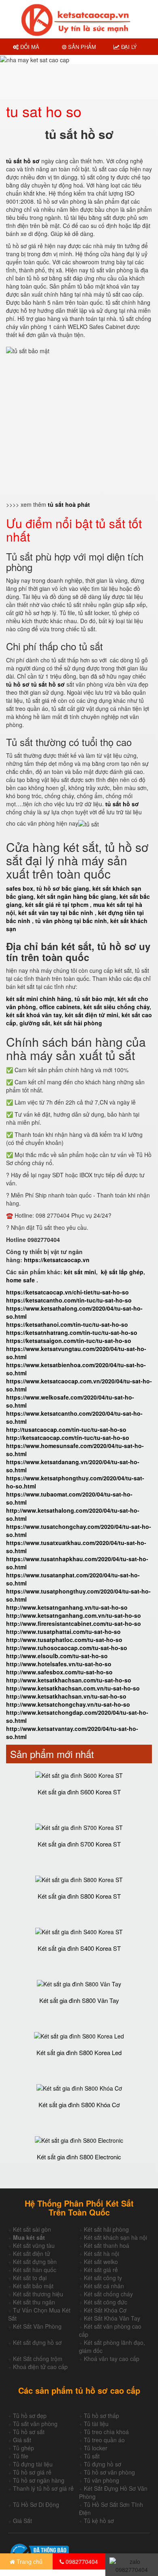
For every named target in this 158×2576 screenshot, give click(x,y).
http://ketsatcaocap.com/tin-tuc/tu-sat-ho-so (68, 1438)
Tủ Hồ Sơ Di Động (36, 2504)
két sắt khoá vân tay (34, 1015)
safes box (20, 888)
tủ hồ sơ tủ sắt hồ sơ (35, 684)
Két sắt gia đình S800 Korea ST (79, 1896)
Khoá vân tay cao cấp (112, 2359)
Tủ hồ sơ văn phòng (109, 2472)
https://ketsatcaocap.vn (57, 1260)
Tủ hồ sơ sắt (29, 2432)
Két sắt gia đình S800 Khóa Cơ (79, 2105)
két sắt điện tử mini (92, 1015)
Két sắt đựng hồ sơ (37, 2342)
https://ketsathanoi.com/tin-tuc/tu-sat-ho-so (67, 1324)
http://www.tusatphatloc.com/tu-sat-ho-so (64, 1640)
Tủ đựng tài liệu (33, 2464)
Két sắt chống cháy (108, 2294)
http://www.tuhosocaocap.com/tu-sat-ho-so (67, 1648)
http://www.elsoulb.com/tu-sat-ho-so (57, 1656)
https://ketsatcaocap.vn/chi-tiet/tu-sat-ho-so (67, 1292)
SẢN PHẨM (81, 47)
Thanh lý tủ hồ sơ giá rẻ (43, 2488)
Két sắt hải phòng (106, 2229)
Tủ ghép (23, 2448)
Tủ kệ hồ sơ (99, 2521)
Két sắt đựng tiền (35, 2262)
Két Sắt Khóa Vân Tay (112, 2318)
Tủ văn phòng (101, 2480)
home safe (20, 1280)
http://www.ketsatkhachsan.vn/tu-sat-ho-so (66, 1696)
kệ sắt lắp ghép (122, 1272)
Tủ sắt (92, 2456)
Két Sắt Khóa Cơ (105, 2310)
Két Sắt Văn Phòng (37, 2326)
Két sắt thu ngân (34, 2302)
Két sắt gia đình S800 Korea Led (79, 2052)
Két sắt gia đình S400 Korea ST (79, 1948)
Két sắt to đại (30, 2278)
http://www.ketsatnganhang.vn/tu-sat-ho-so (67, 1607)
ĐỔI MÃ (29, 47)
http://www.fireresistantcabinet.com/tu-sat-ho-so (74, 1623)
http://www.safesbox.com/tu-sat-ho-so (59, 1672)
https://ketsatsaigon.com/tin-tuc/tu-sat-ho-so (69, 1341)
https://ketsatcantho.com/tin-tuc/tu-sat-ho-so (69, 1300)
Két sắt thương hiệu (38, 2294)
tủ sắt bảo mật (94, 999)
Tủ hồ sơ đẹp (30, 2416)
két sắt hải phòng (78, 1023)
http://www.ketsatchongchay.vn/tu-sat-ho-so (68, 1704)
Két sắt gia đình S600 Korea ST (79, 1792)
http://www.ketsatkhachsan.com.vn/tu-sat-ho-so (73, 1688)
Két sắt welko (101, 2262)
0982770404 (81, 2561)
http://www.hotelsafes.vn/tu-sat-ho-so (59, 1664)
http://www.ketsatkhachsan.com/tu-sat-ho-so (69, 1680)
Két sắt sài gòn (32, 2229)
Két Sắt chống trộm (38, 2359)
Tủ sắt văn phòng (35, 2424)
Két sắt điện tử (32, 2253)
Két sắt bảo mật (33, 2286)
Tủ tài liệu (96, 2424)
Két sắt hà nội (101, 2253)
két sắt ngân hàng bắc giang (77, 896)
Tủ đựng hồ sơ (102, 2464)
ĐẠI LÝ (128, 47)
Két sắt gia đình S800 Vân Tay (79, 2000)
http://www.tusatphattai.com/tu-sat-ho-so (63, 1632)
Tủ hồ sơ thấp (101, 2416)
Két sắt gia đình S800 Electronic (79, 2157)
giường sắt (35, 1023)
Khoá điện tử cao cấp (40, 2367)
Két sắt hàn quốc (35, 2270)
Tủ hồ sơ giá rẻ (32, 2472)
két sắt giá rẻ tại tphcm (57, 904)
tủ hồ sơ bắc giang (63, 888)
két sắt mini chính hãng (39, 999)
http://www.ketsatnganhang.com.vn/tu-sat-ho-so (74, 1615)
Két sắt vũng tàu (34, 2245)
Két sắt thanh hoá (107, 2245)
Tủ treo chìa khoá (106, 2432)
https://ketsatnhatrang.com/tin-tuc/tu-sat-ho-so (72, 1332)
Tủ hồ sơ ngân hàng (39, 2480)
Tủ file (21, 2456)
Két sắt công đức (106, 2302)
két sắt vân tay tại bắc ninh (56, 913)
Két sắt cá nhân (104, 2286)
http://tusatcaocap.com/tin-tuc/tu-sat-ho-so (66, 1429)
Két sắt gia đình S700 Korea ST (79, 1844)
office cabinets (60, 1007)
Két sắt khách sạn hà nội (115, 2237)
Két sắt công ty (103, 2278)
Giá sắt (22, 2440)
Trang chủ (29, 2561)
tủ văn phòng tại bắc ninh (71, 921)
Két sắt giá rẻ (101, 2270)
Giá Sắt (22, 2521)
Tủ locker (96, 2448)
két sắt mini (80, 1272)
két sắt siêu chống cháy (116, 1007)
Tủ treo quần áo (104, 2440)
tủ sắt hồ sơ (122, 804)
